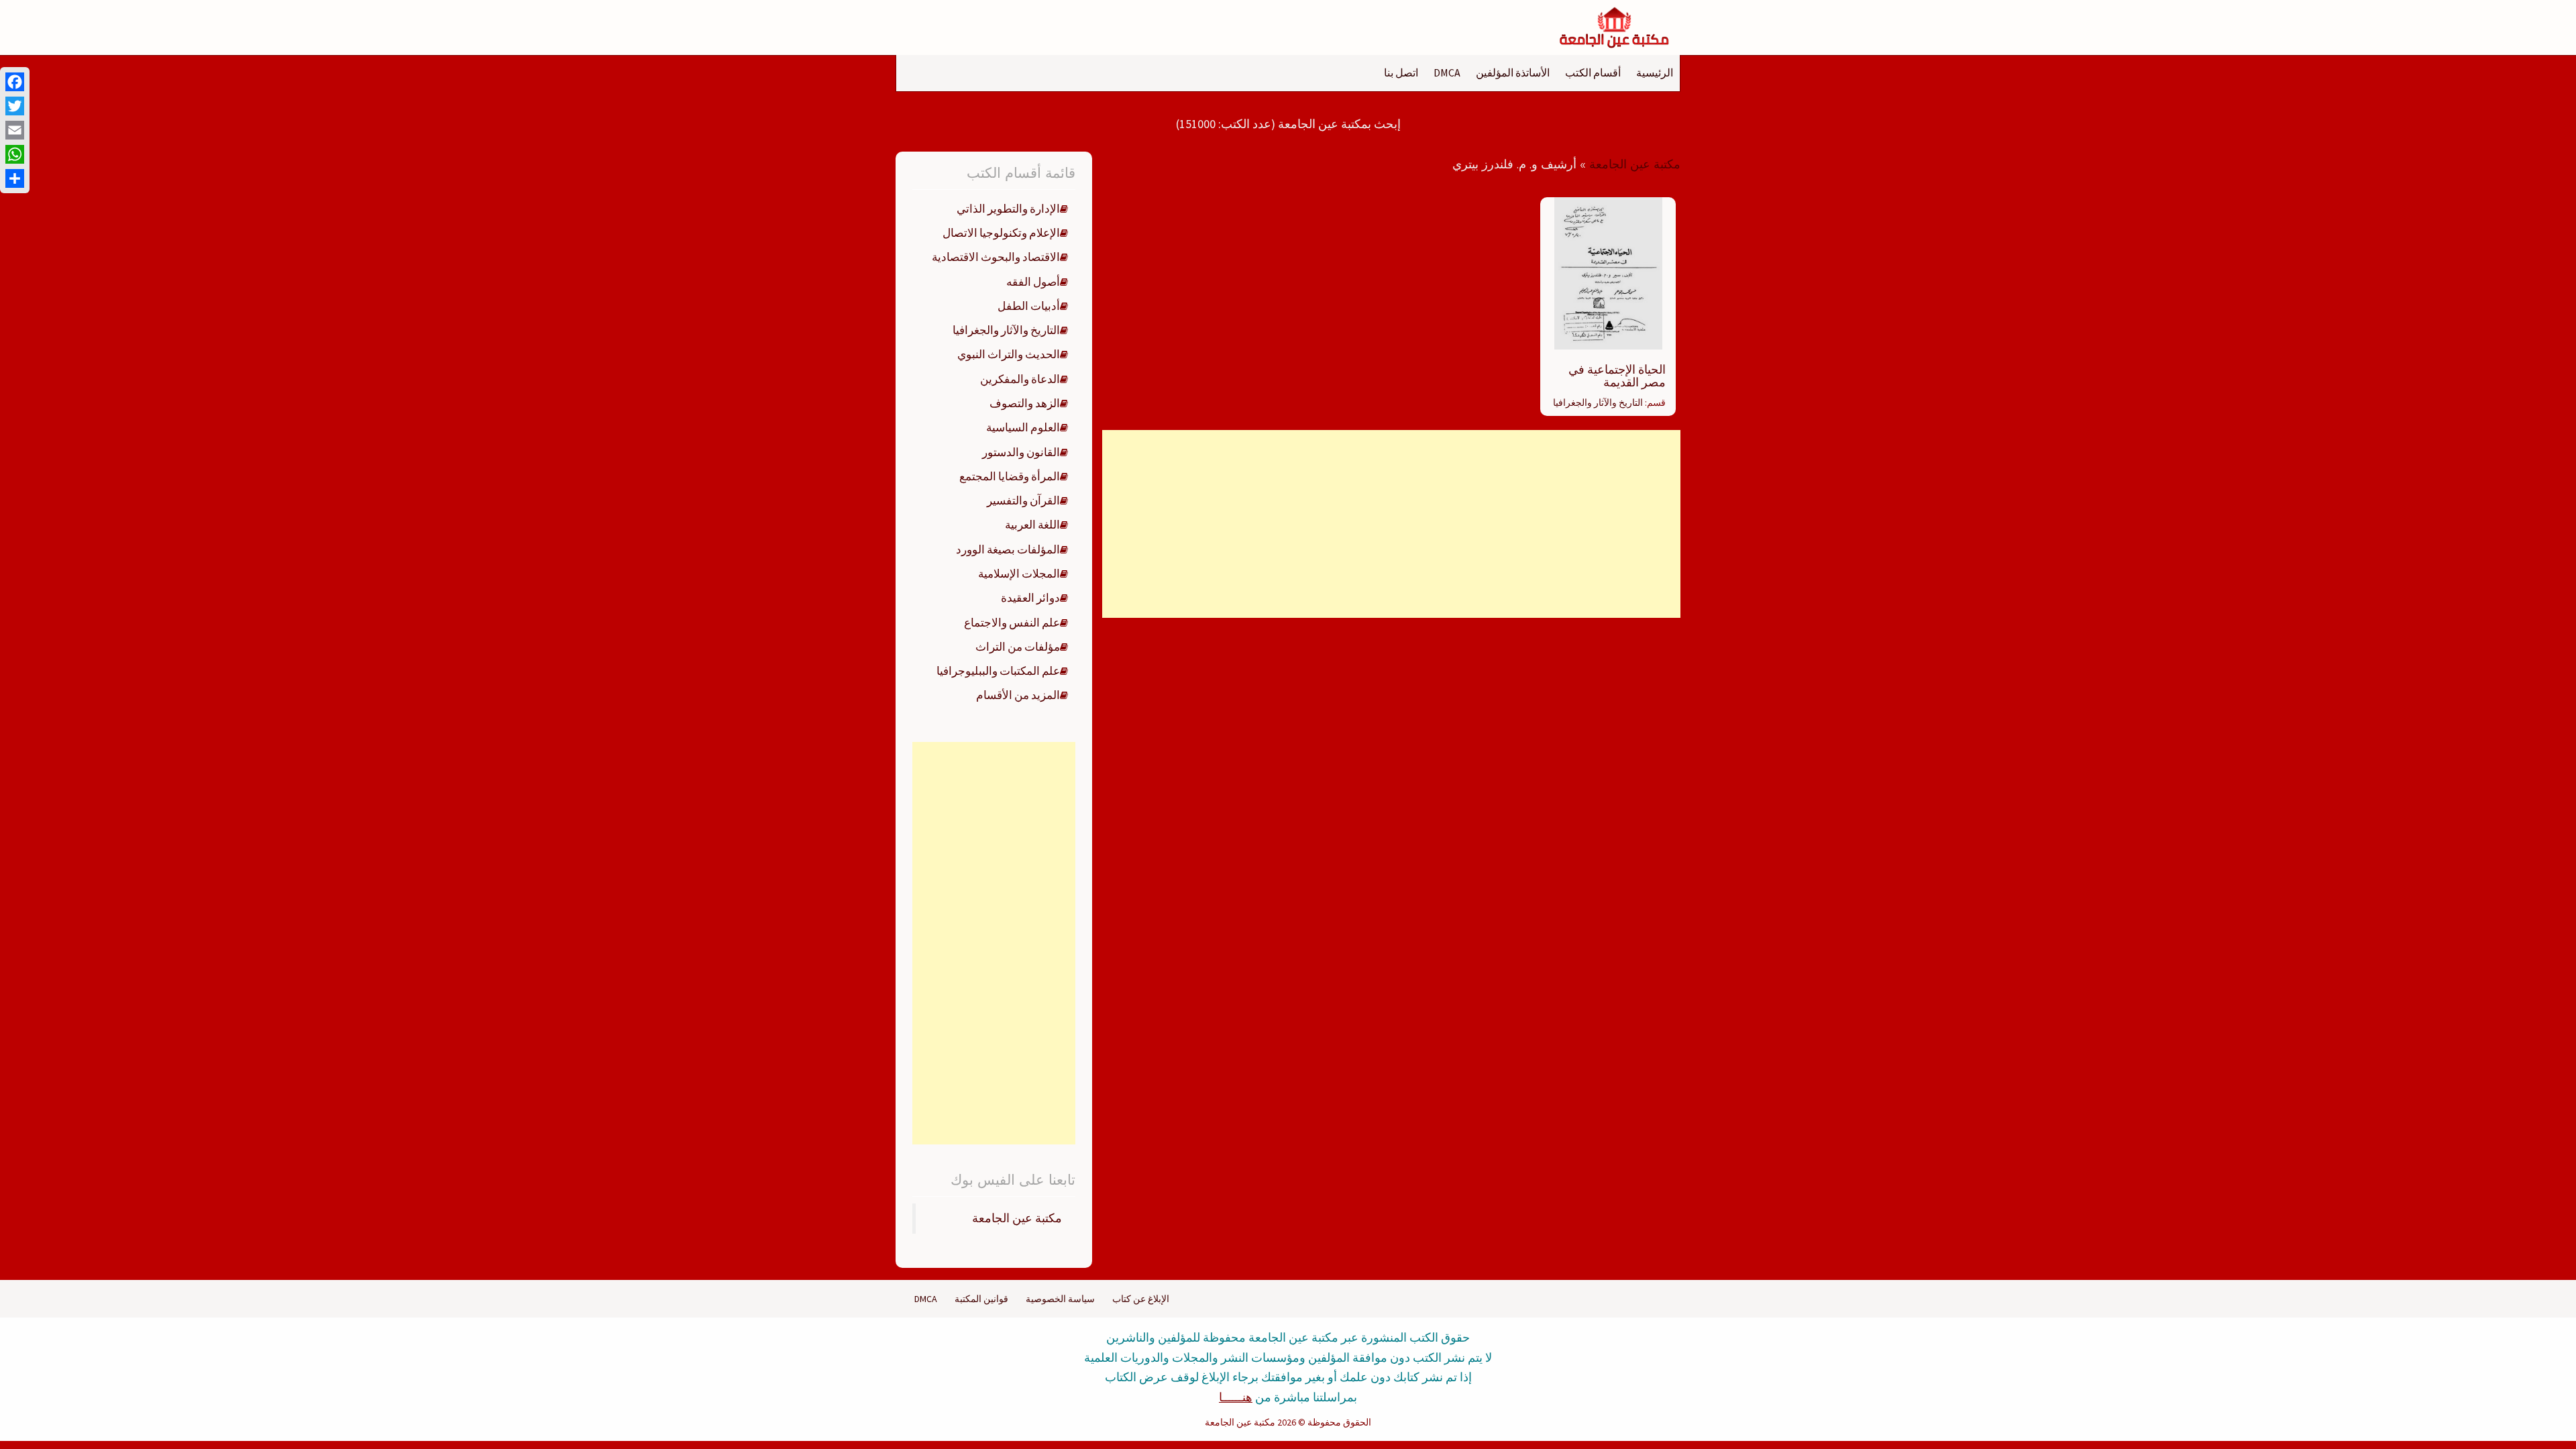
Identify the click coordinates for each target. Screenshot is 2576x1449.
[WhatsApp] (15, 154)
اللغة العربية (1032, 525)
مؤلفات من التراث (1018, 647)
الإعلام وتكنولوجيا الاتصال (1001, 233)
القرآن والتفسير (1023, 500)
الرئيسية (1655, 72)
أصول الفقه (1033, 282)
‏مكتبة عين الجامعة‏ (1017, 1218)
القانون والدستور (1021, 452)
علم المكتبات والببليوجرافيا (998, 671)
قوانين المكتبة (981, 1299)
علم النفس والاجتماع (1012, 623)
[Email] (15, 130)
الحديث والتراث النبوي (1009, 354)
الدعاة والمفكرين (1020, 379)
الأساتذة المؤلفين (1513, 72)
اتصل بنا (1401, 72)
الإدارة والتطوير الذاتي (1008, 209)
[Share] (15, 178)
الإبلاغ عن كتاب (1141, 1299)
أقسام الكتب (1593, 72)
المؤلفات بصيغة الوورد (1008, 549)
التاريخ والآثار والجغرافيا (1598, 402)
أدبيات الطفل (1029, 306)
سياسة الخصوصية (1060, 1299)
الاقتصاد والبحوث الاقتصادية (996, 257)
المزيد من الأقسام (1018, 695)
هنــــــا (1236, 1397)
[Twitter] (15, 106)
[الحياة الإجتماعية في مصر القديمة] (1608, 272)
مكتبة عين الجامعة (1635, 164)
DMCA (1447, 72)
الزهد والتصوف (1025, 403)
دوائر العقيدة (1030, 598)
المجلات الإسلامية (1019, 574)
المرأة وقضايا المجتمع (1010, 476)
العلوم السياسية (1023, 427)
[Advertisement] (1391, 524)
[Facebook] (15, 82)
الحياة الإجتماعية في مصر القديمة (1617, 376)
